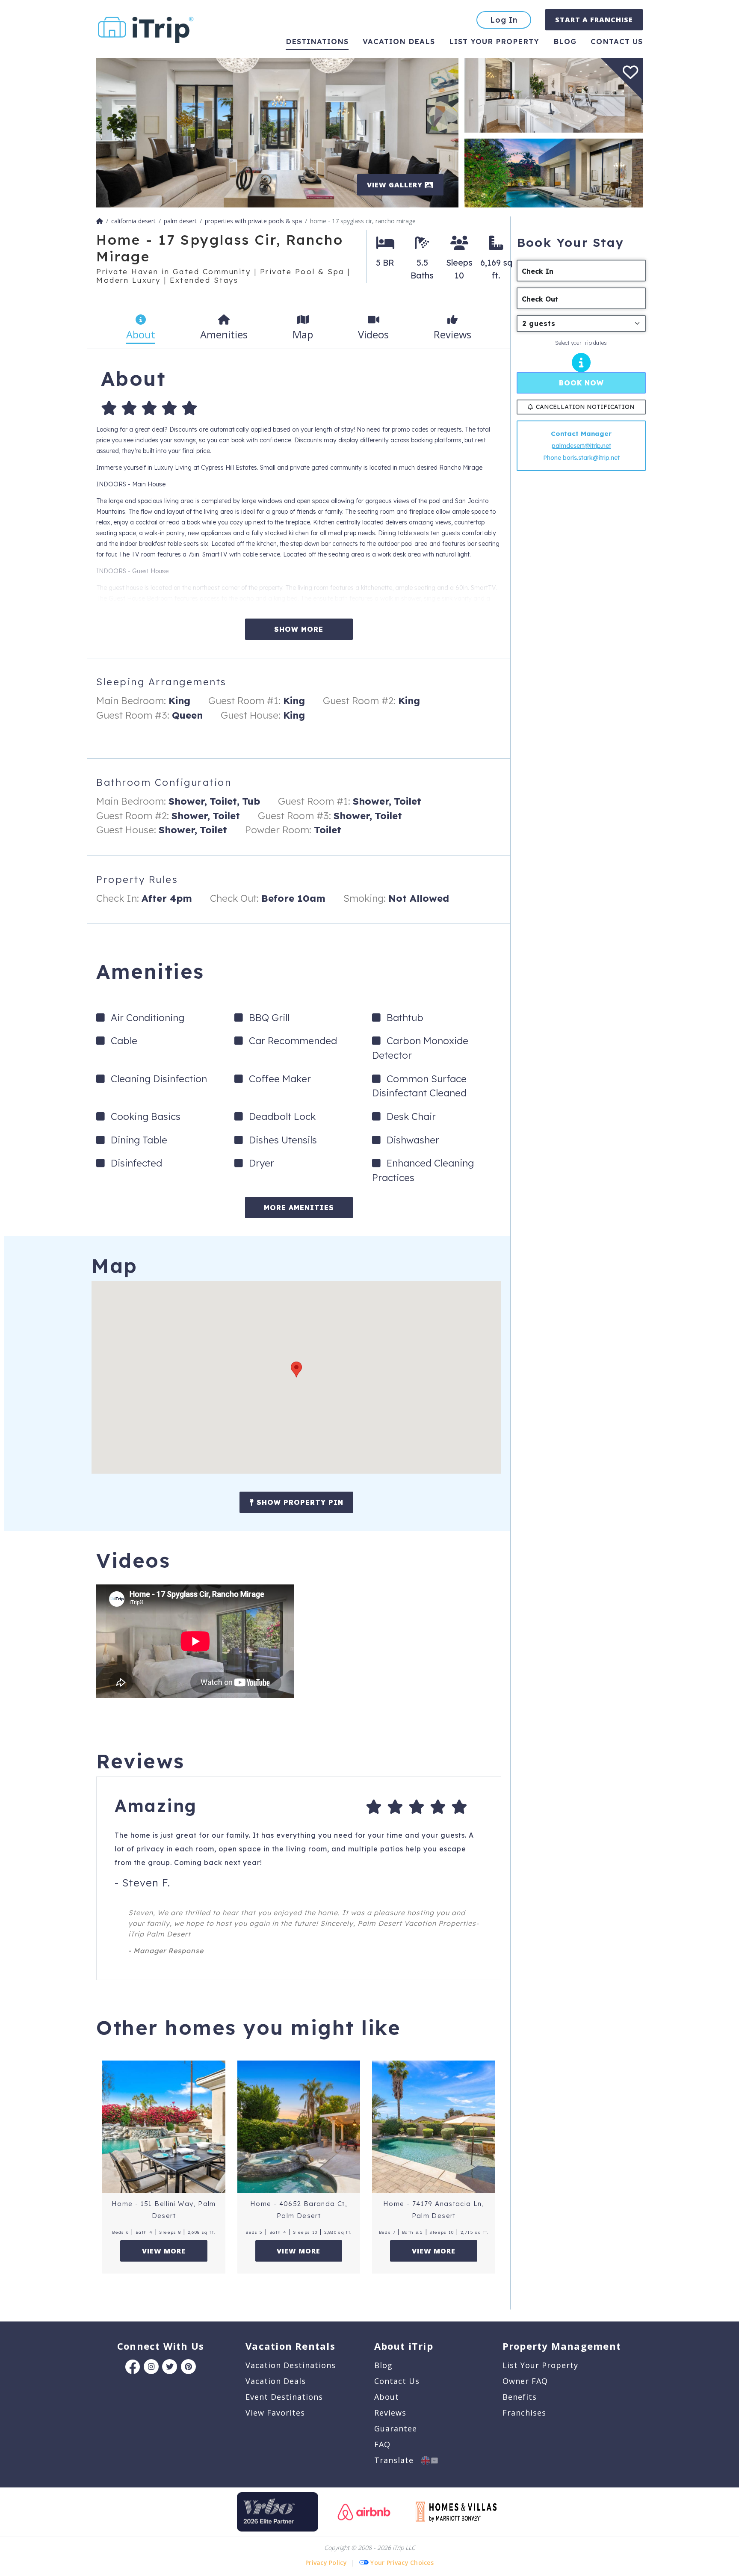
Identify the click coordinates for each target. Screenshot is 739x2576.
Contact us (617, 41)
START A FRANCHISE (594, 20)
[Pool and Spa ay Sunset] (554, 172)
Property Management (562, 2346)
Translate (398, 2460)
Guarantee (396, 2428)
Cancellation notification (585, 407)
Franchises (524, 2413)
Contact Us (397, 2381)
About (387, 2397)
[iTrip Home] (100, 221)
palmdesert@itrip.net (581, 446)
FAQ (382, 2444)
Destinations (317, 41)
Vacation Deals (399, 41)
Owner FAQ (525, 2381)
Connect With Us (161, 2346)
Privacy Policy (326, 2563)
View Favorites (275, 2413)
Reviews (390, 2413)
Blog (565, 41)
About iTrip (404, 2346)
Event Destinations (284, 2397)
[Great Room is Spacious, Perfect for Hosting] (277, 132)
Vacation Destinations (291, 2365)
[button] (296, 1369)
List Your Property (494, 41)
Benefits (520, 2397)
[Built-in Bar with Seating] (554, 94)
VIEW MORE (164, 2251)
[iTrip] (146, 28)
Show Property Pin (299, 1502)
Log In (504, 20)
